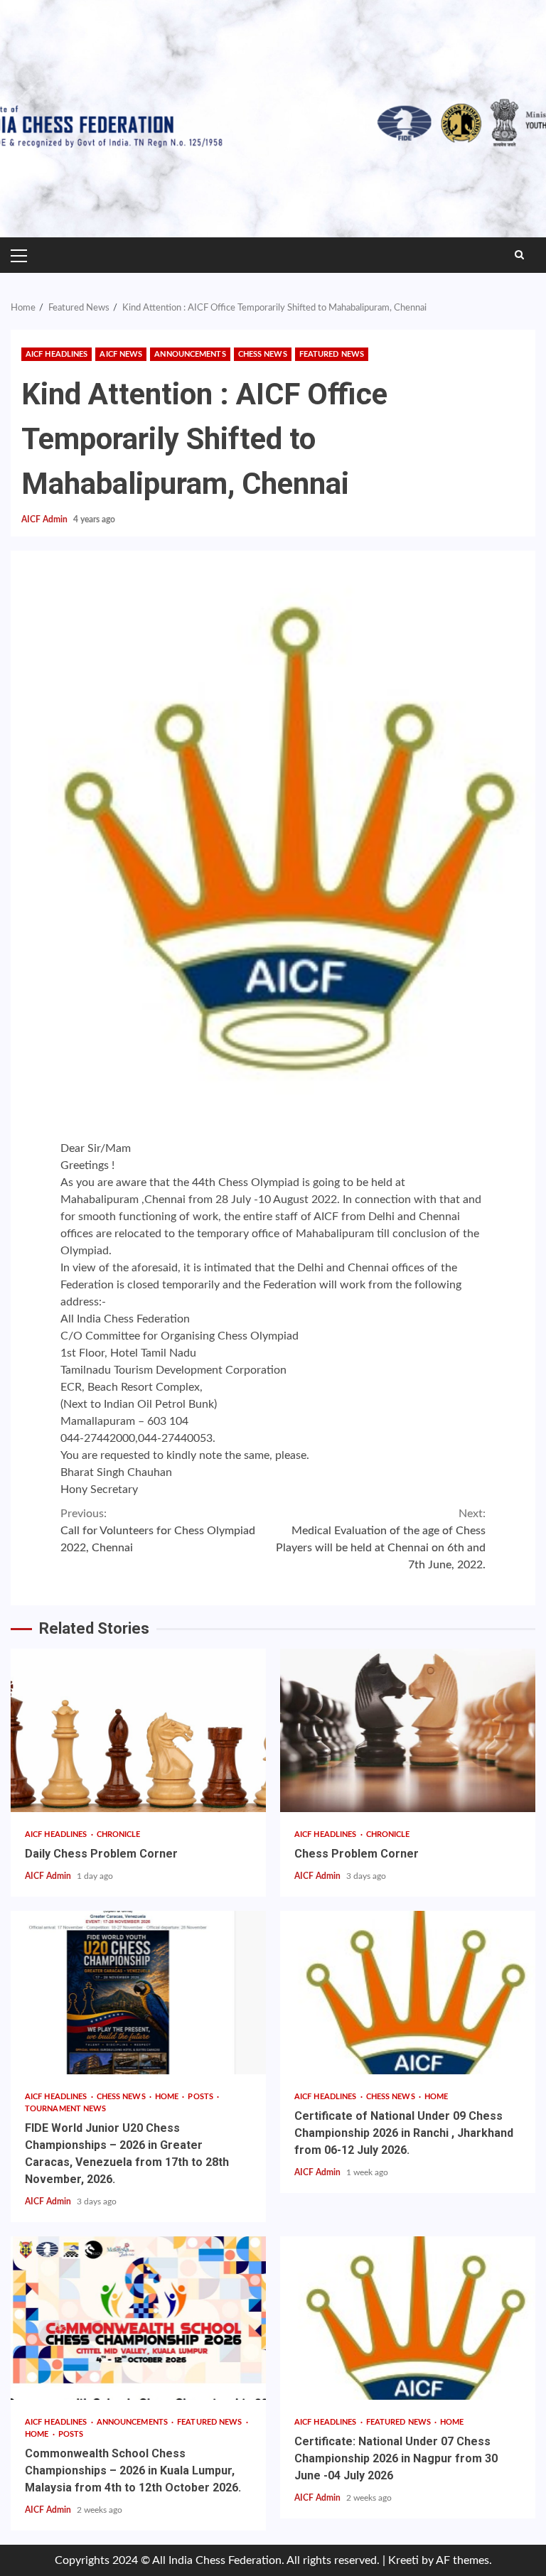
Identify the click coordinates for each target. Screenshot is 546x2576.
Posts (202, 2097)
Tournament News (66, 2109)
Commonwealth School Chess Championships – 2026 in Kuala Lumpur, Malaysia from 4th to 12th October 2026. (138, 2318)
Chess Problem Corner (408, 1730)
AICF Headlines (57, 354)
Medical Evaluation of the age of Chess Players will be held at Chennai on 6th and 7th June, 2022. (381, 1539)
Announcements (190, 354)
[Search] (519, 255)
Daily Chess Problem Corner (138, 1730)
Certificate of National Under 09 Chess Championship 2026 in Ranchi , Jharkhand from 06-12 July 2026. (408, 1993)
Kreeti (403, 2560)
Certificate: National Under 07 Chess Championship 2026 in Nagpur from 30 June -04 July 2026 (408, 2318)
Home (168, 2097)
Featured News (332, 354)
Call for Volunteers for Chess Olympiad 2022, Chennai (158, 1531)
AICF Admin (45, 519)
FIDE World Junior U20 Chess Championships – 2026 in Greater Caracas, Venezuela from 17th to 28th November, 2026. (138, 1993)
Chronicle (119, 1834)
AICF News (121, 354)
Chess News (263, 354)
